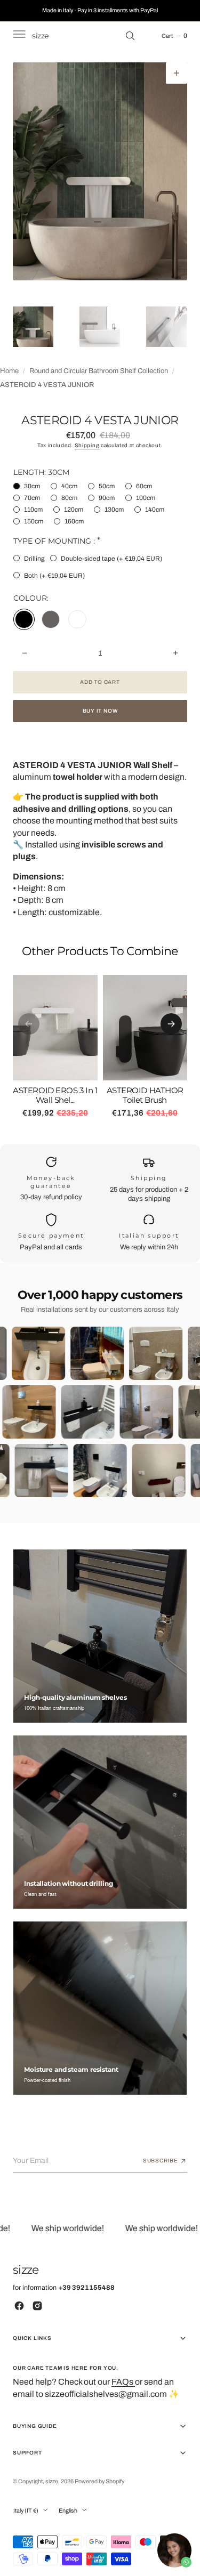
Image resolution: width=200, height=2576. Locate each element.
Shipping (87, 445)
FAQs (123, 2382)
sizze (52, 2481)
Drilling (34, 559)
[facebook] (19, 2306)
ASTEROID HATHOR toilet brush (145, 1095)
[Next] (171, 1024)
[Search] (130, 36)
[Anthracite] (51, 619)
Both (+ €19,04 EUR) (54, 576)
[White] (77, 619)
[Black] (24, 619)
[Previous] (29, 1024)
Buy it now (100, 711)
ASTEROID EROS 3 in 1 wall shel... (55, 1095)
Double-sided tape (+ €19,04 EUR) (111, 559)
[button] (18, 36)
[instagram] (37, 2306)
